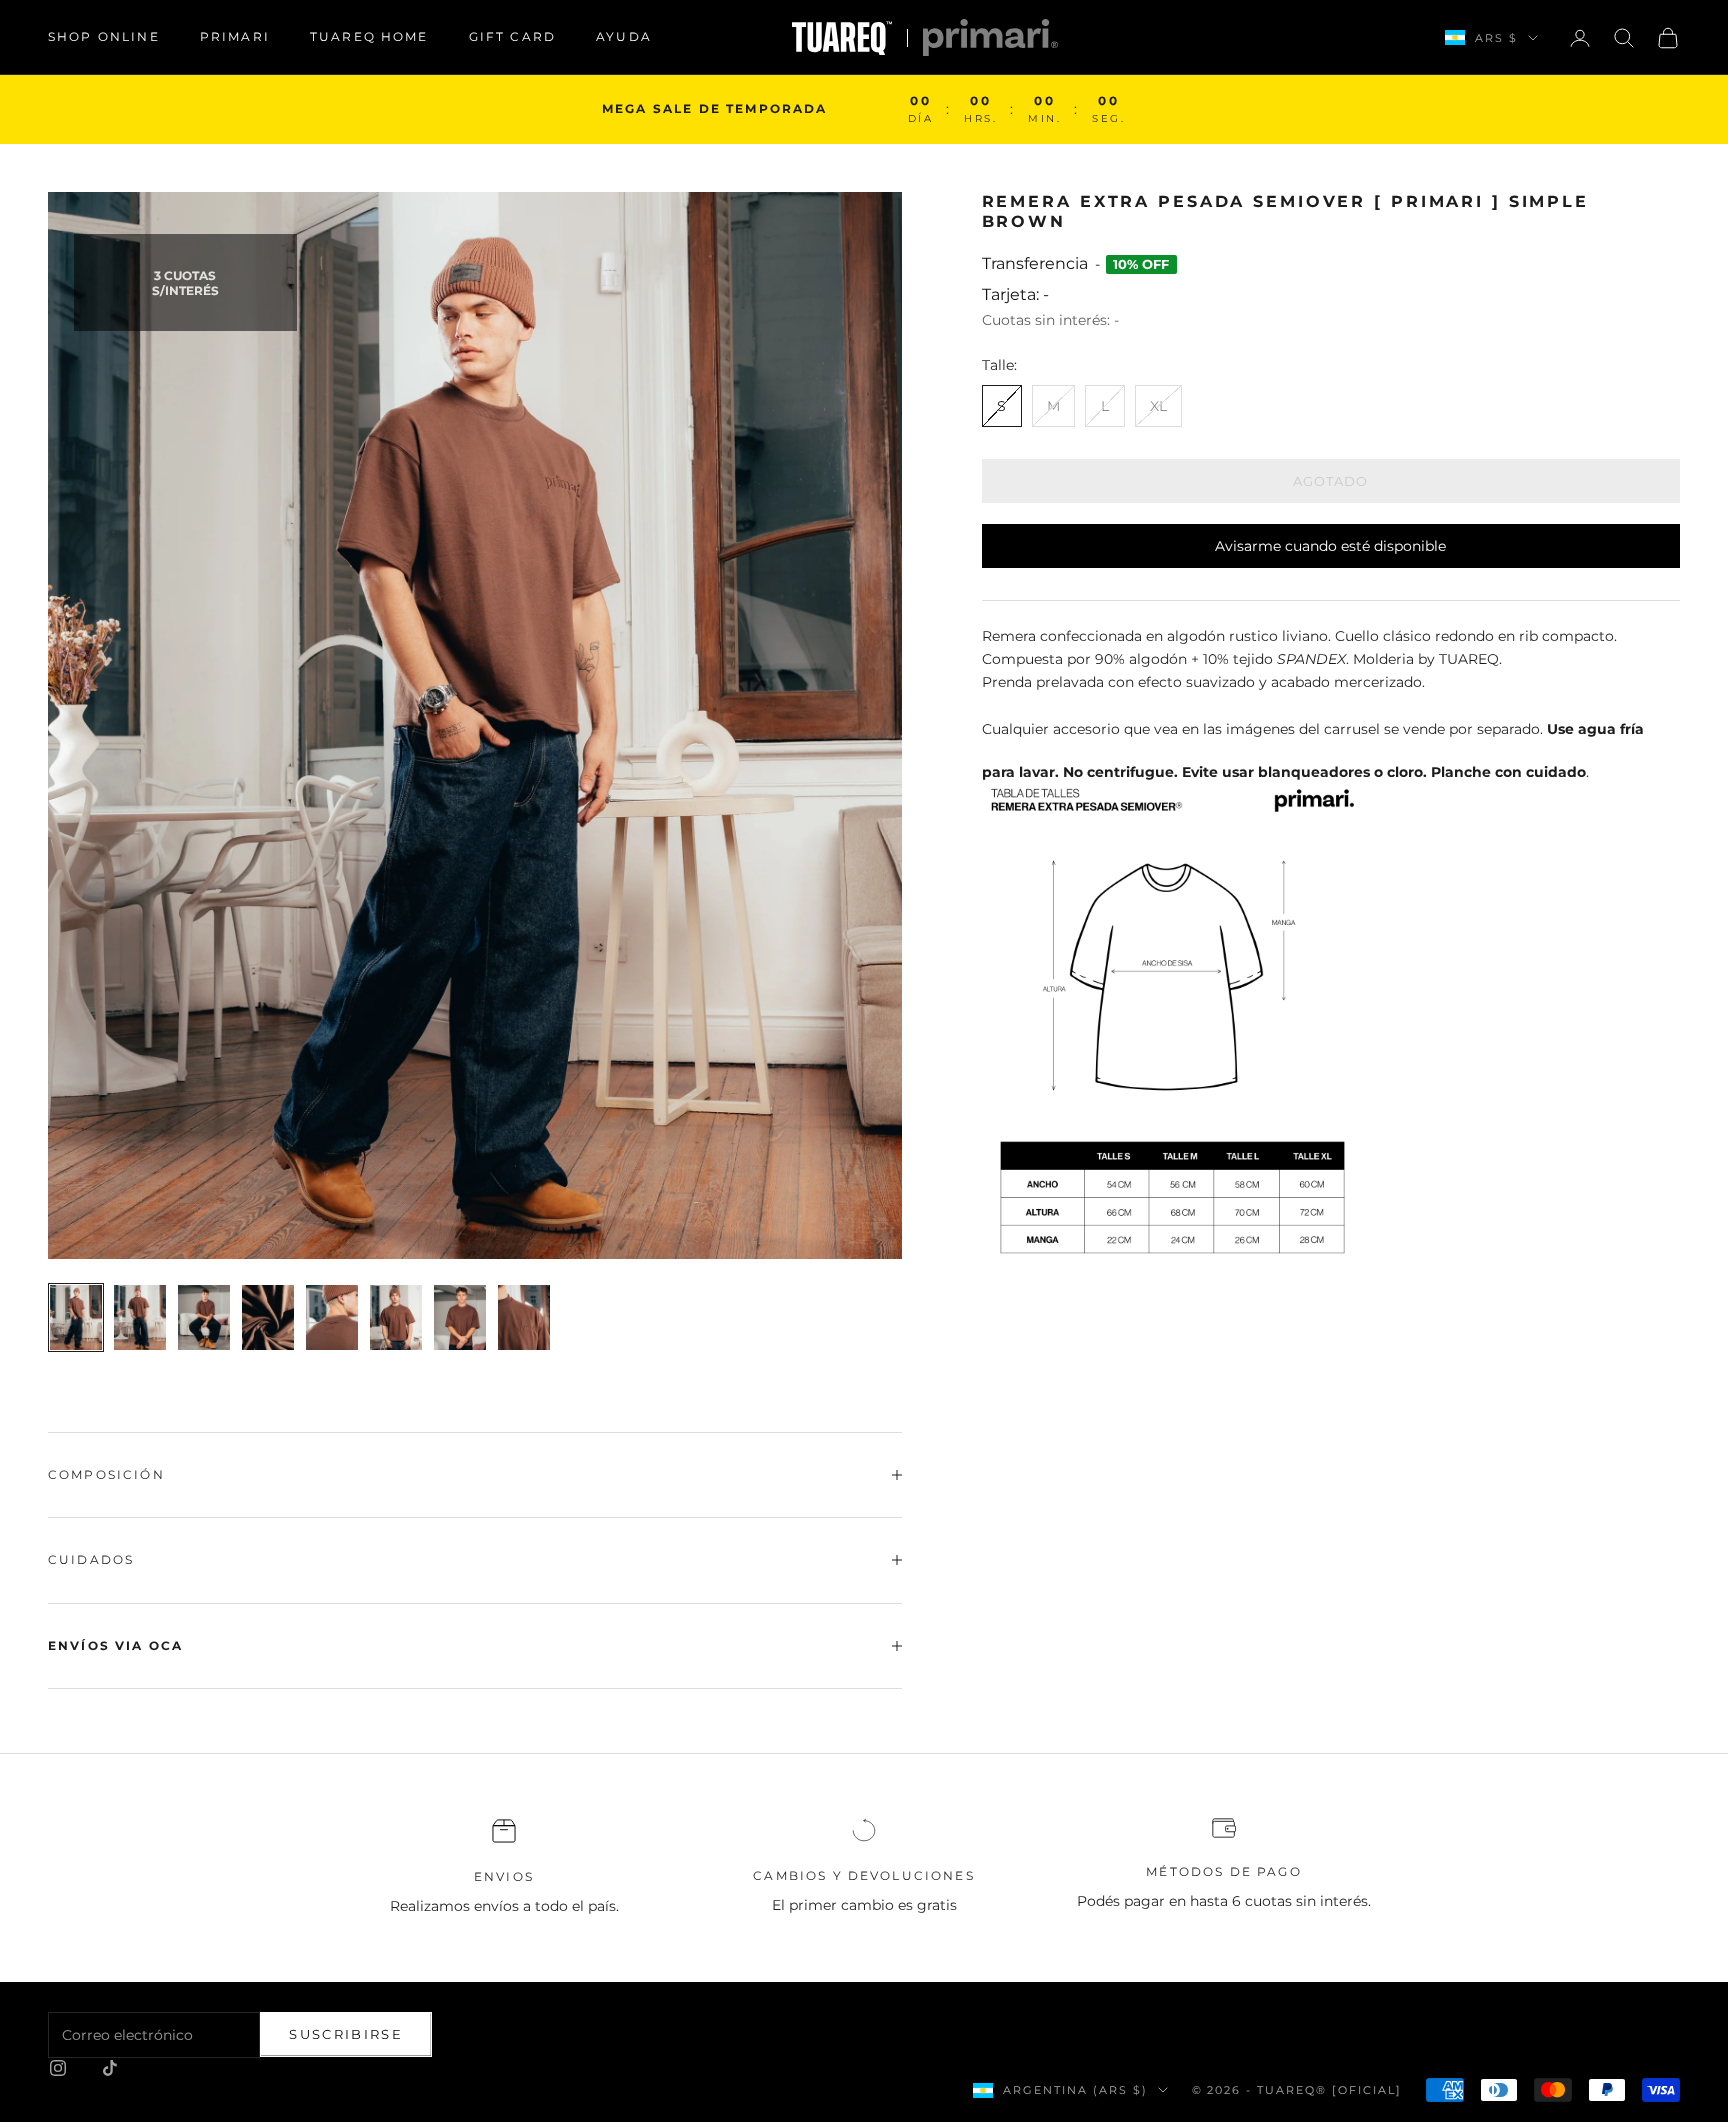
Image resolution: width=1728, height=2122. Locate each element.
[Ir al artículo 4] (268, 1317)
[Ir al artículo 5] (332, 1317)
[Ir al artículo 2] (140, 1317)
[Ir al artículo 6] (396, 1317)
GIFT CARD (512, 36)
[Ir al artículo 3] (204, 1317)
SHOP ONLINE (104, 36)
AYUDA (624, 36)
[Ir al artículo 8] (524, 1317)
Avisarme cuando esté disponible (1330, 546)
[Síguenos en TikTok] (110, 2068)
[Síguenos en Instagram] (58, 2068)
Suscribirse (346, 2034)
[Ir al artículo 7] (460, 1317)
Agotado (1330, 481)
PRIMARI (235, 36)
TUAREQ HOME (369, 36)
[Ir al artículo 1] (76, 1317)
